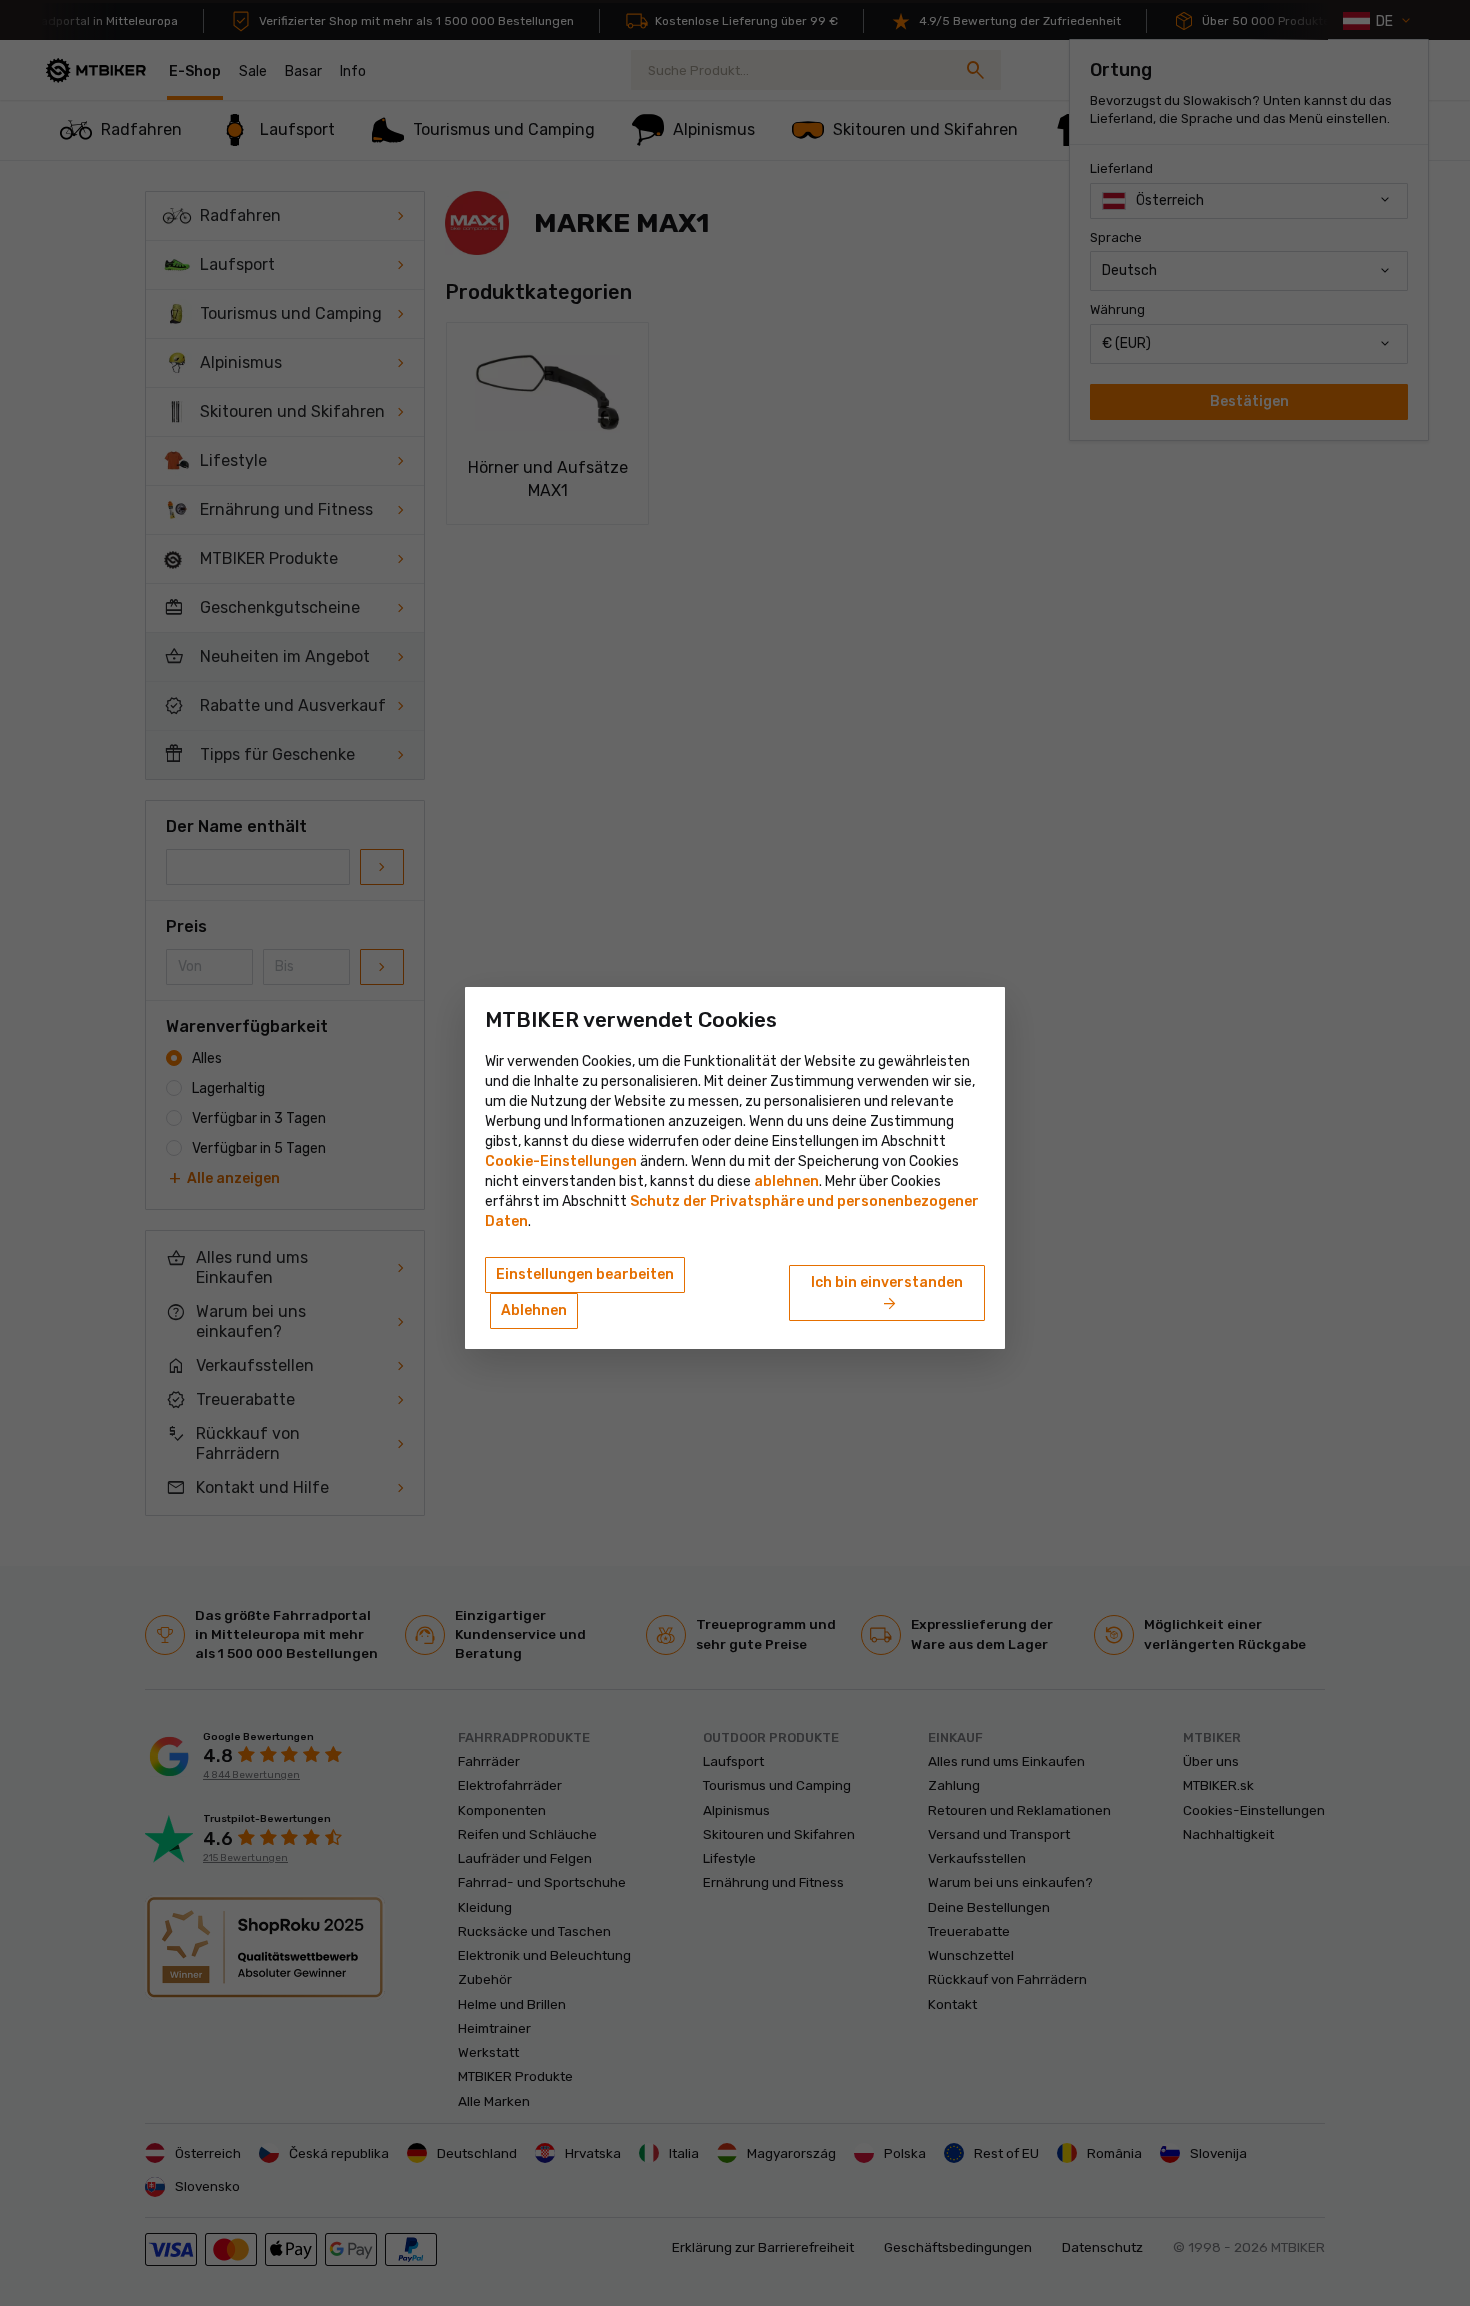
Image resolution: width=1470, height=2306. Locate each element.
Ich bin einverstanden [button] (887, 1294)
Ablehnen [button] (534, 1310)
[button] (786, 1181)
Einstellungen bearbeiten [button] (585, 1274)
